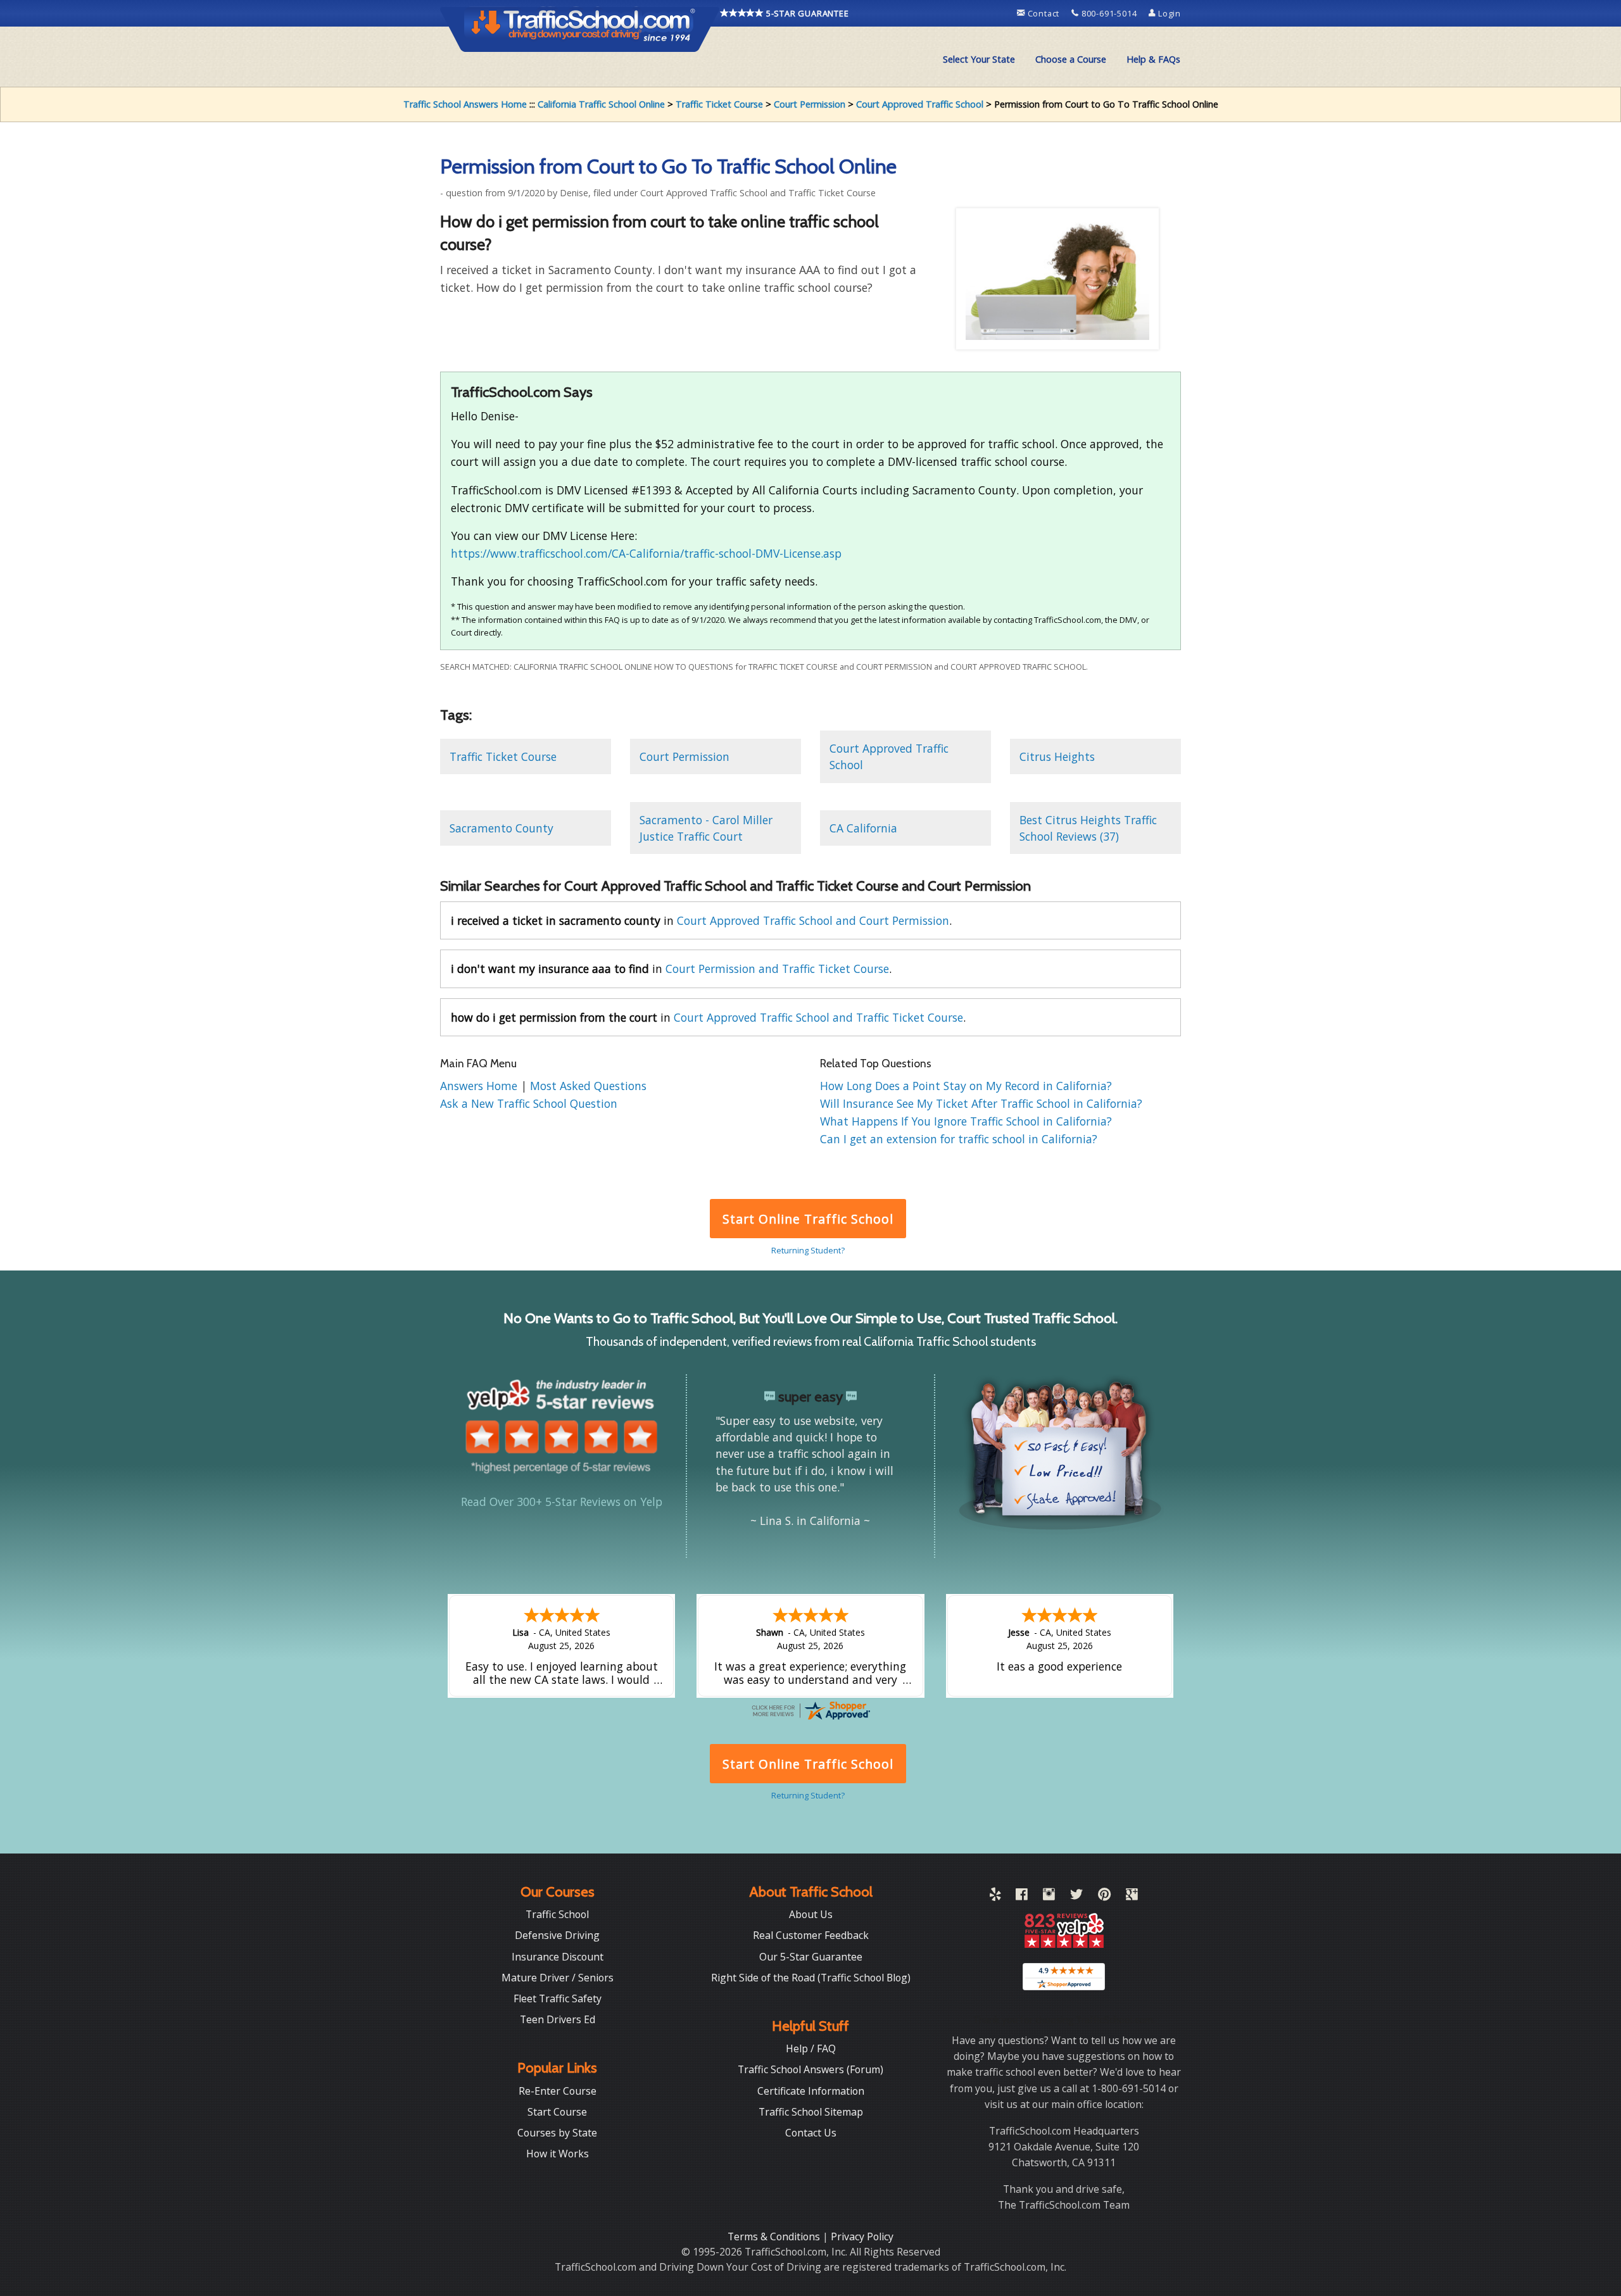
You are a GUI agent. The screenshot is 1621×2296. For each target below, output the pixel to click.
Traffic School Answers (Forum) (810, 2069)
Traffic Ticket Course (719, 104)
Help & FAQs (1153, 59)
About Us (811, 1914)
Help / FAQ (811, 2048)
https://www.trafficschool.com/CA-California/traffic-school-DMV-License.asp (646, 553)
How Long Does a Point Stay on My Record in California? (966, 1086)
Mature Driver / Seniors (558, 1978)
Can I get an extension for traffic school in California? (959, 1139)
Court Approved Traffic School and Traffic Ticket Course (818, 1017)
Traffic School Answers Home (465, 104)
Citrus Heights (1057, 756)
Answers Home (480, 1086)
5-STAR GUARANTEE (806, 13)
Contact (1044, 13)
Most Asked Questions (588, 1086)
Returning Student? (808, 1250)
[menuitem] (979, 60)
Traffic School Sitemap (811, 2112)
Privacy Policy (862, 2236)
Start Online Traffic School (808, 1219)
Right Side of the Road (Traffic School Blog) (811, 1978)
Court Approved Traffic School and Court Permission (813, 920)
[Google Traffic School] (1132, 1897)
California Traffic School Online (601, 104)
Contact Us (811, 2133)
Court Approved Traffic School (920, 104)
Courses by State (557, 2133)
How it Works (558, 2154)
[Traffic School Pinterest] (1104, 1897)
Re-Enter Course (558, 2091)
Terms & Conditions (775, 2236)
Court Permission (810, 104)
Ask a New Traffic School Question (529, 1103)
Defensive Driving (557, 1935)
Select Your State (979, 59)
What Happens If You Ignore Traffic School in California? (966, 1121)
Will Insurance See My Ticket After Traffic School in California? (981, 1103)
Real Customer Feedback (811, 1935)
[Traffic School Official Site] (580, 28)
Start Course (557, 2112)
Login (1168, 13)
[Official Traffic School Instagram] (1049, 1897)
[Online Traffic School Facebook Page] (1022, 1897)
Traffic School (557, 1914)
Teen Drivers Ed (558, 2019)
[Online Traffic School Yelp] (995, 1897)
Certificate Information (811, 2091)
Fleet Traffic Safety (558, 1998)
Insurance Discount (558, 1957)
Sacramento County (501, 828)
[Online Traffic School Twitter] (1076, 1897)
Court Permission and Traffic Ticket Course (777, 969)
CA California (863, 828)
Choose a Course (1071, 59)
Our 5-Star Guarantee (811, 1957)
